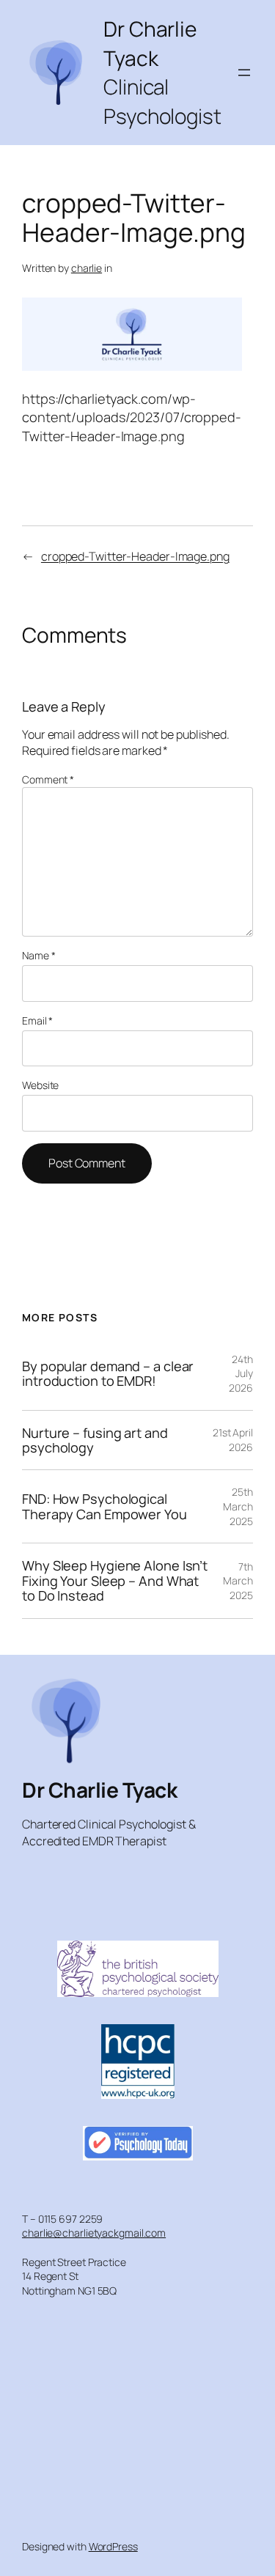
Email (37, 1021)
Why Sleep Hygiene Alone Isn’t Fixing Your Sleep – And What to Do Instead (115, 1580)
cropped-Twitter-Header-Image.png (135, 556)
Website (40, 1085)
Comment (48, 779)
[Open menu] (244, 73)
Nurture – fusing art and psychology (95, 1440)
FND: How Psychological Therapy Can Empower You (104, 1506)
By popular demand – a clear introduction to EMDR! (108, 1374)
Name (38, 955)
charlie (87, 268)
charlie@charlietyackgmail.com (94, 2233)
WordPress (113, 2546)
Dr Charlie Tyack (99, 1790)
